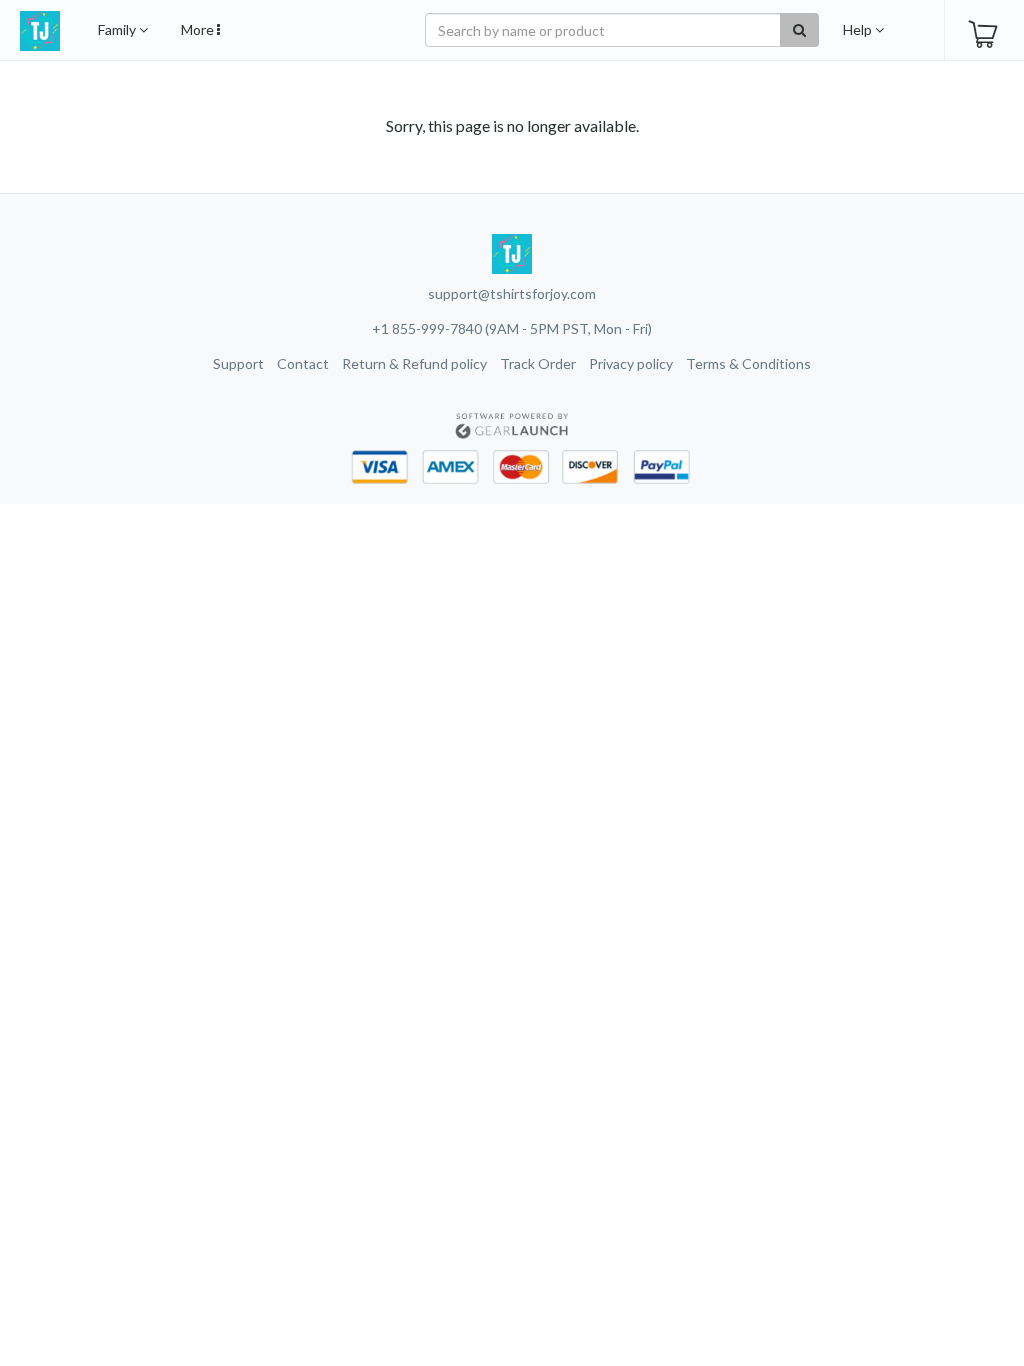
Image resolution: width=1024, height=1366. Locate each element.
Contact (303, 363)
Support (238, 363)
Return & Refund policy (414, 363)
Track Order (538, 363)
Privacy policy (631, 363)
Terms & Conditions (748, 363)
